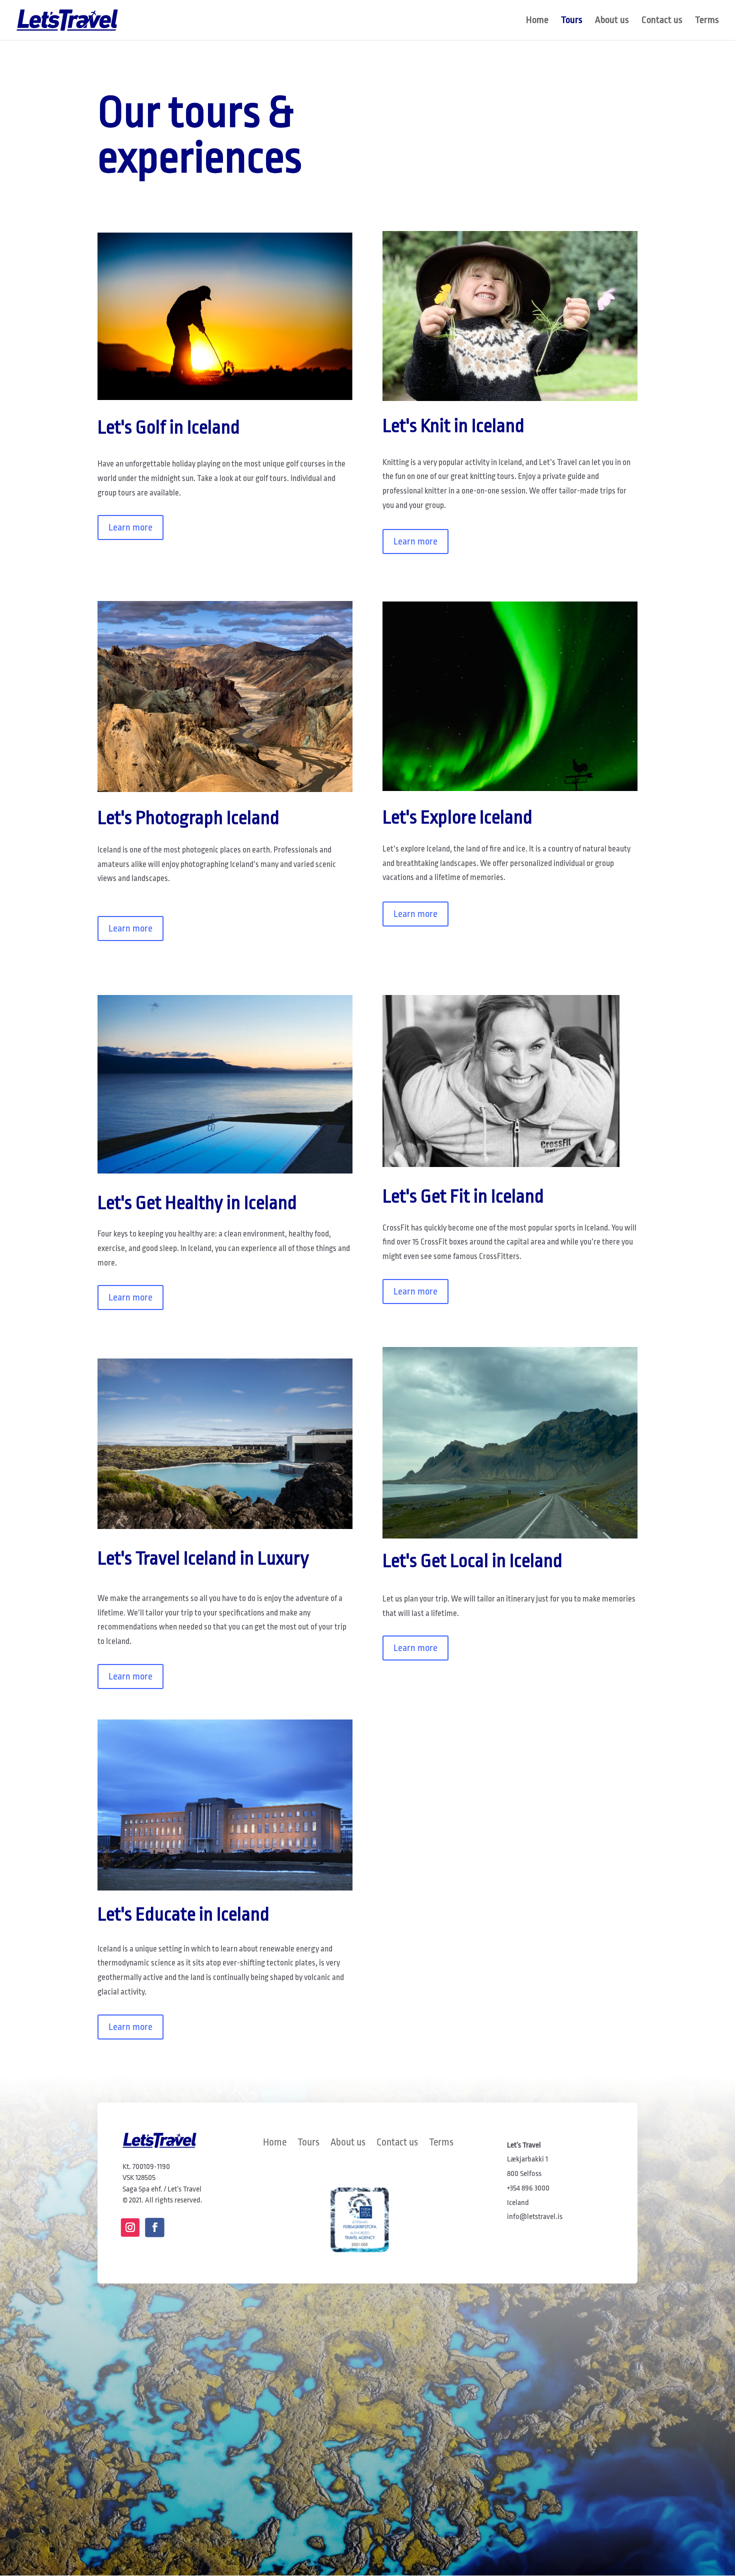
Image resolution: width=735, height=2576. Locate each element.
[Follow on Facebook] (154, 2227)
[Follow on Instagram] (130, 2228)
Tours (572, 21)
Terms (707, 21)
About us (612, 21)
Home (537, 21)
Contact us (662, 21)
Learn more (130, 527)
